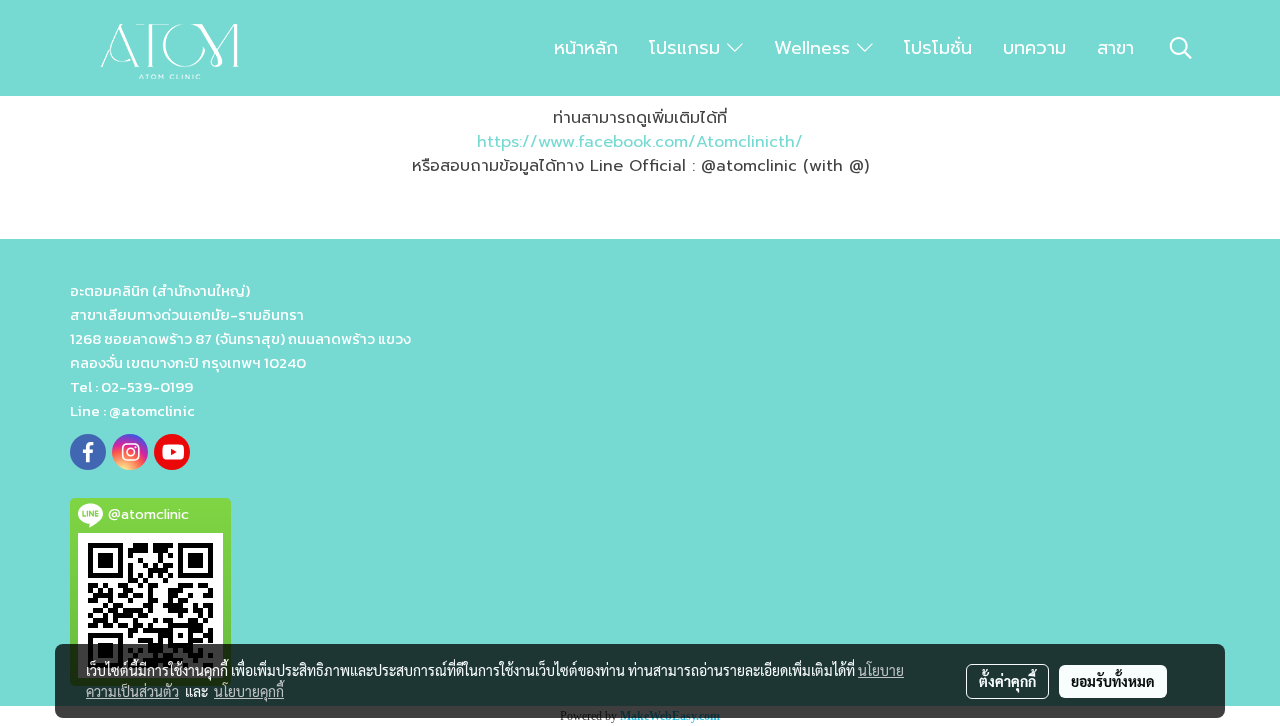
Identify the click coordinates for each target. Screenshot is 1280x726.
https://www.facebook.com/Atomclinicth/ (640, 142)
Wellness (815, 48)
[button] (1181, 48)
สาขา (1115, 48)
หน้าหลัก (586, 48)
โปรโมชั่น (938, 48)
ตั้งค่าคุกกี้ (1007, 681)
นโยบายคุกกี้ (249, 691)
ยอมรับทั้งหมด (1113, 681)
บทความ (1034, 48)
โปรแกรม (688, 48)
